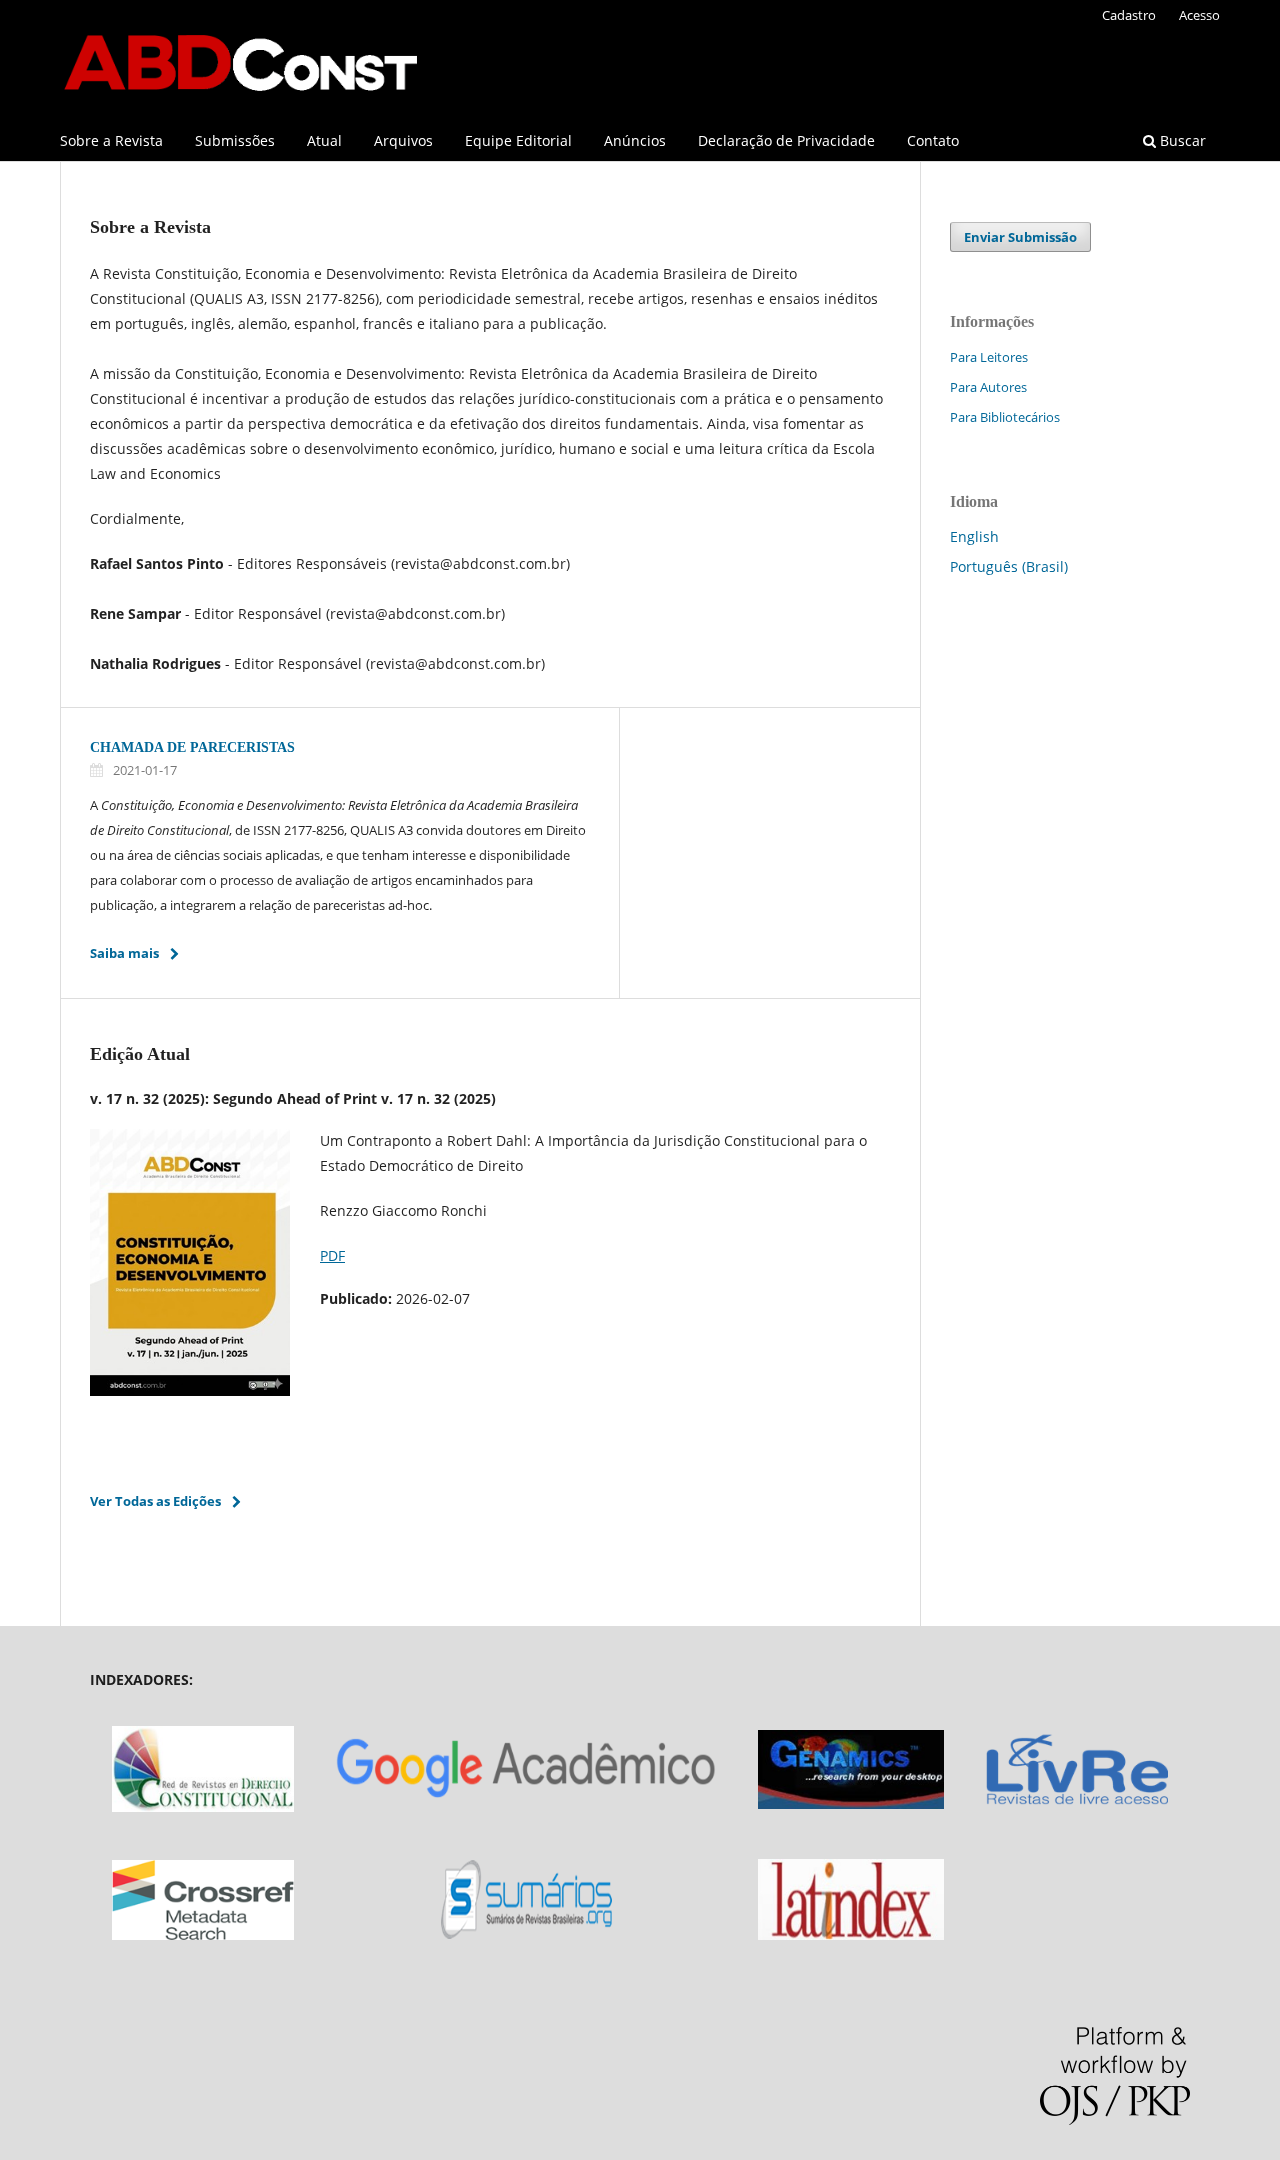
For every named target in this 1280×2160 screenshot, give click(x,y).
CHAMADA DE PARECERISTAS (192, 747)
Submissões (235, 140)
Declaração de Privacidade (786, 140)
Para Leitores (989, 357)
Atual (324, 140)
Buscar (1181, 140)
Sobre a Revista (111, 140)
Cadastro (1129, 15)
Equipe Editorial (518, 140)
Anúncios (635, 140)
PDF (332, 1255)
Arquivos (403, 140)
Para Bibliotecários (1005, 417)
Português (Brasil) (1009, 566)
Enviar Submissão (1020, 237)
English (974, 536)
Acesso (1199, 15)
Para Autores (988, 387)
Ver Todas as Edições (155, 1501)
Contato (933, 140)
